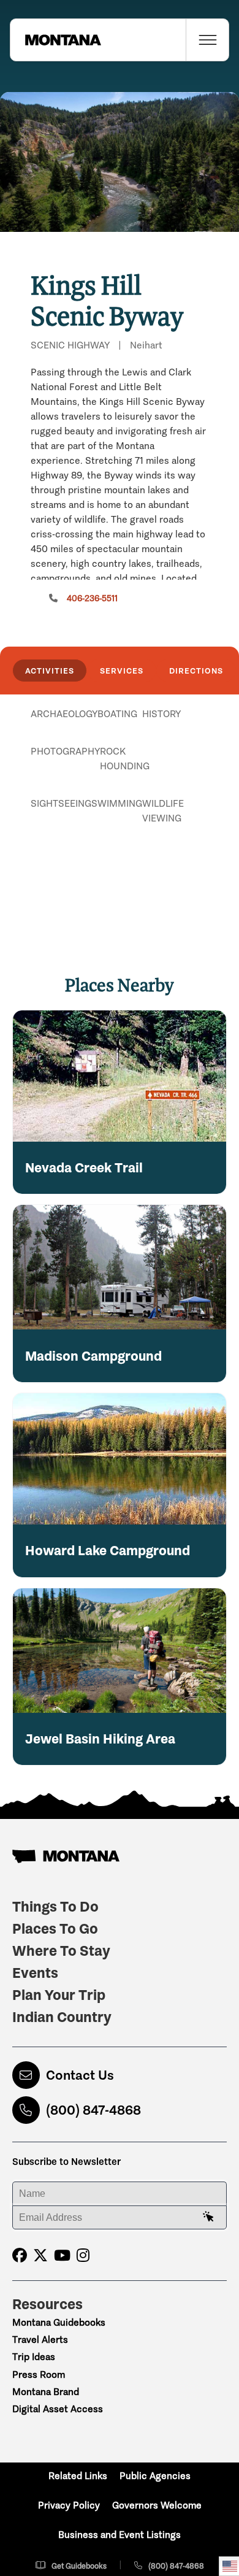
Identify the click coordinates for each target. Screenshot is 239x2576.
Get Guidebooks (79, 2566)
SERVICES (122, 671)
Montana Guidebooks (59, 2322)
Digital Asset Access (58, 2409)
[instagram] (83, 2255)
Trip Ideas (34, 2357)
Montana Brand (46, 2392)
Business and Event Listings (120, 2535)
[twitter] (40, 2255)
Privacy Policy (69, 2505)
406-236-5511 (92, 598)
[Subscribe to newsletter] (208, 2217)
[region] (120, 162)
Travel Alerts (40, 2340)
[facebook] (20, 2255)
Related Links (78, 2476)
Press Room (39, 2374)
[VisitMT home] (56, 40)
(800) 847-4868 (93, 2110)
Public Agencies (155, 2476)
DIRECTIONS (196, 671)
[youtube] (62, 2255)
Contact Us (80, 2075)
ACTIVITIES (50, 671)
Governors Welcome (157, 2505)
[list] (120, 777)
